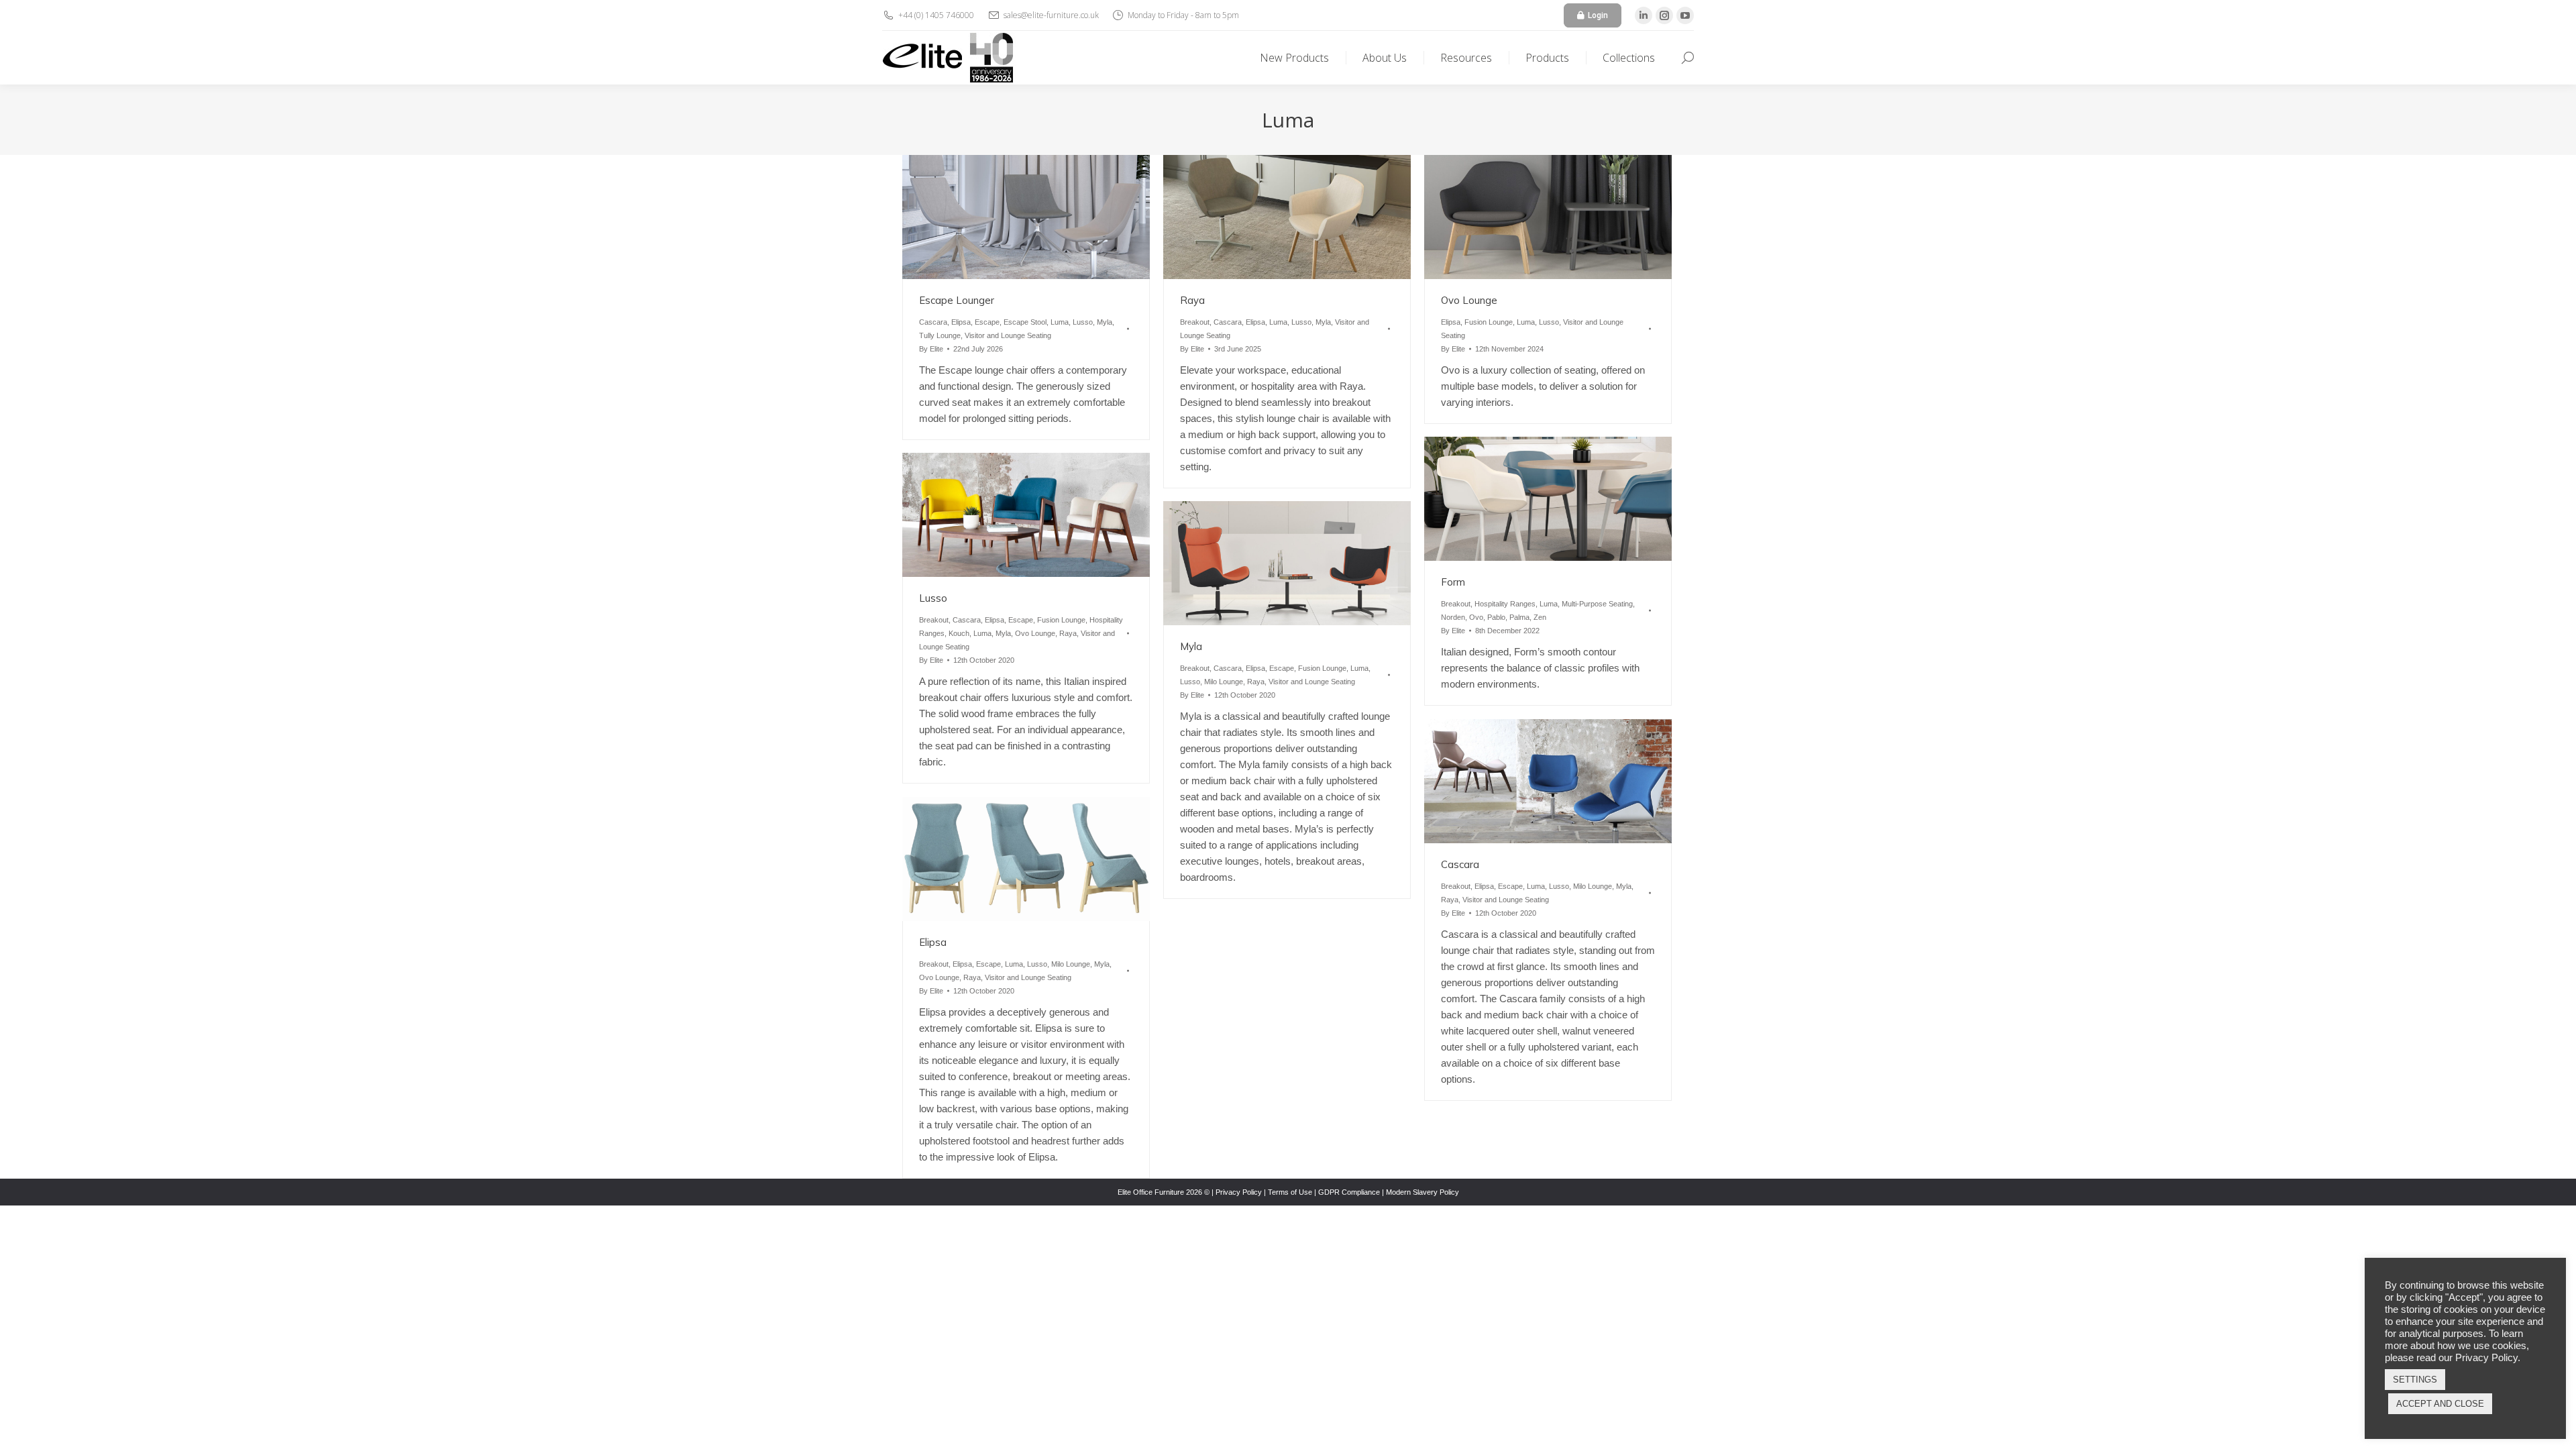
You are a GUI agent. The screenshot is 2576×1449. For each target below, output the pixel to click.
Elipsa (961, 322)
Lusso (1083, 322)
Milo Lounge (1224, 682)
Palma (1519, 617)
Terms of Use (1290, 1192)
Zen (1540, 617)
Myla (1105, 322)
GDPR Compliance (1349, 1192)
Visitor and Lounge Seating (1008, 335)
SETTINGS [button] (2415, 1380)
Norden (1453, 617)
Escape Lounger (957, 300)
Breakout (1195, 322)
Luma (1060, 322)
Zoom (1008, 217)
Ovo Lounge (1469, 300)
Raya (1192, 300)
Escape (987, 322)
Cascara (933, 322)
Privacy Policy (1239, 1192)
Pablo (1496, 617)
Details (1044, 217)
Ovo (1476, 617)
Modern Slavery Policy (1423, 1192)
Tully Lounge (940, 335)
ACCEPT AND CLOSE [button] (2440, 1404)
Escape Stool (1025, 322)
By (931, 349)
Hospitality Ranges (1505, 604)
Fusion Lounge (1489, 322)
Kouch (959, 633)
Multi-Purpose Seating (1597, 604)
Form (1453, 582)
